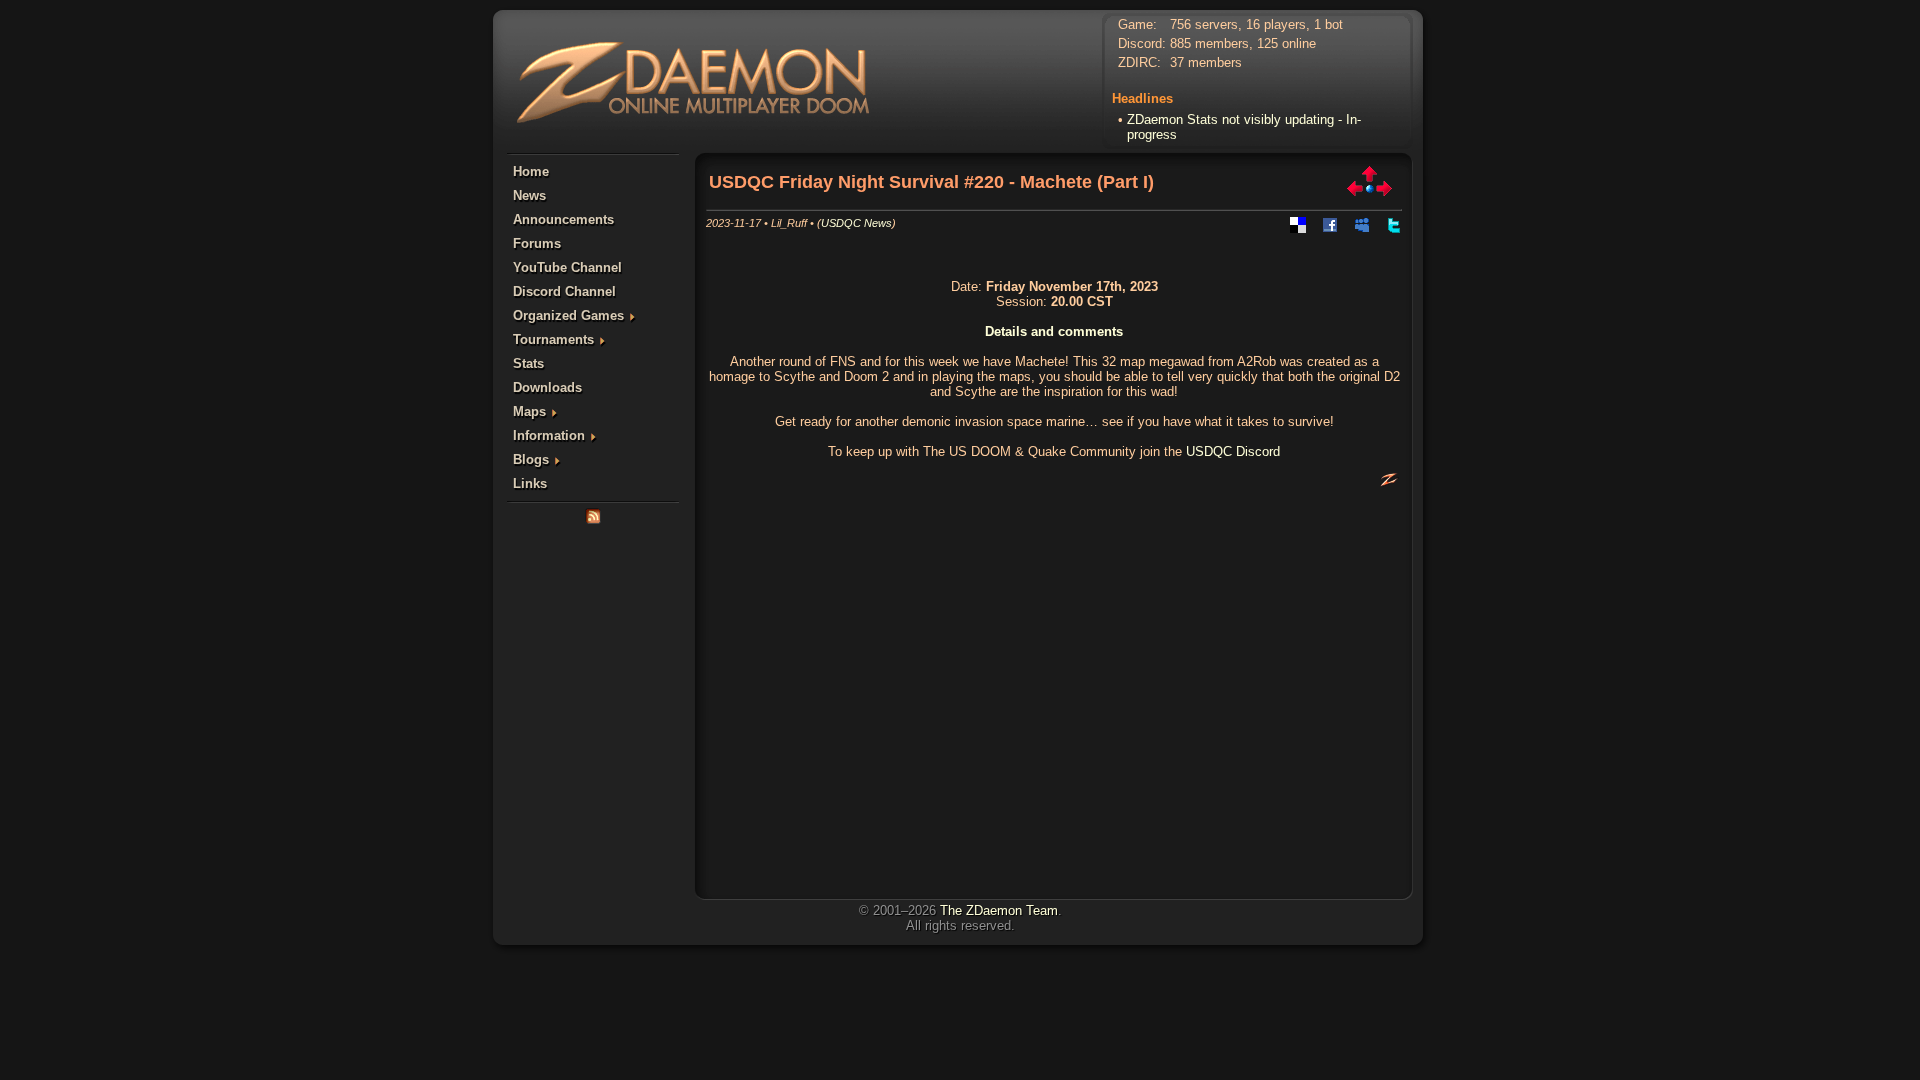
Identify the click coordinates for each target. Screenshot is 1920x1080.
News (529, 195)
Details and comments (1054, 331)
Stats (528, 363)
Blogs (531, 459)
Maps (529, 411)
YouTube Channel (567, 267)
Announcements (563, 219)
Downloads (547, 387)
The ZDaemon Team (999, 910)
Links (530, 483)
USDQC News (856, 223)
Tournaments (553, 339)
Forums (537, 243)
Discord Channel (564, 291)
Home (531, 171)
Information (549, 435)
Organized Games (568, 315)
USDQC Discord (1233, 451)
